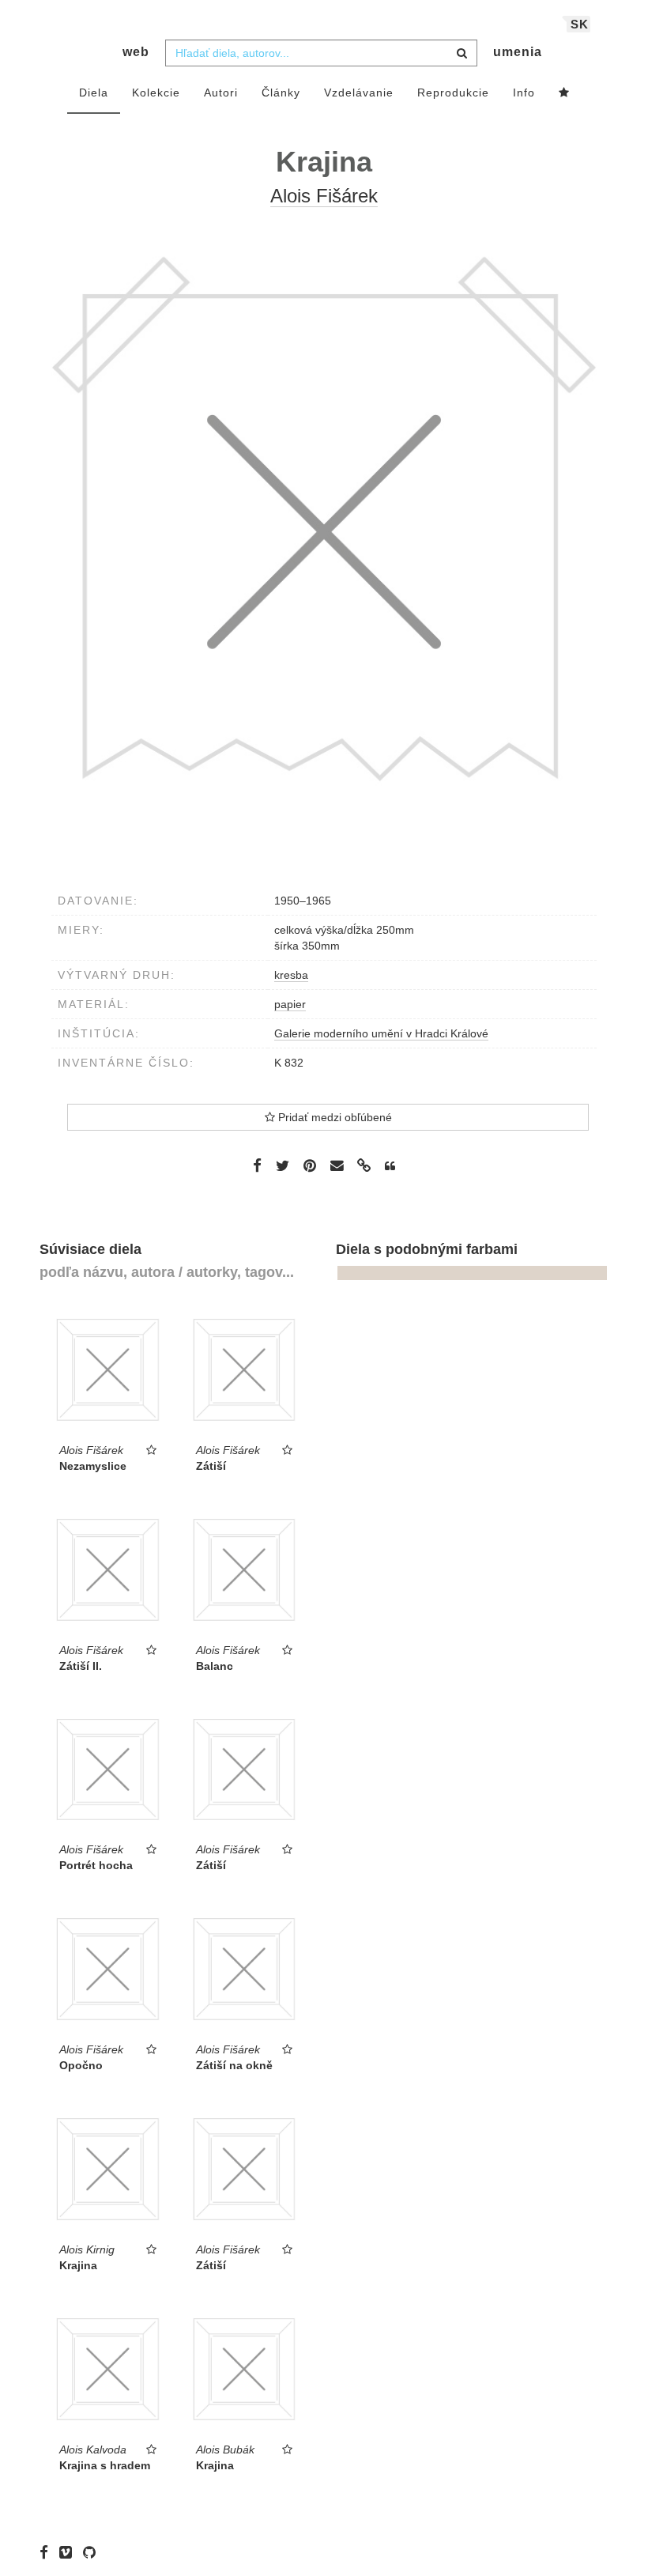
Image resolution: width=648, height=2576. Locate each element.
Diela (94, 93)
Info (524, 93)
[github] (93, 2552)
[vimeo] (70, 2552)
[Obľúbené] (564, 93)
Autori (221, 93)
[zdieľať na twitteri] (283, 1165)
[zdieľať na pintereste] (310, 1165)
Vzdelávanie (359, 93)
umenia (518, 52)
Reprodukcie (453, 93)
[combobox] (321, 53)
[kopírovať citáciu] (390, 1166)
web (136, 52)
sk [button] (580, 24)
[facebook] (48, 2552)
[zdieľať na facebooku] (257, 1165)
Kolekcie (156, 93)
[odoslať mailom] (337, 1166)
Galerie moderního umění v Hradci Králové (381, 1033)
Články (281, 93)
